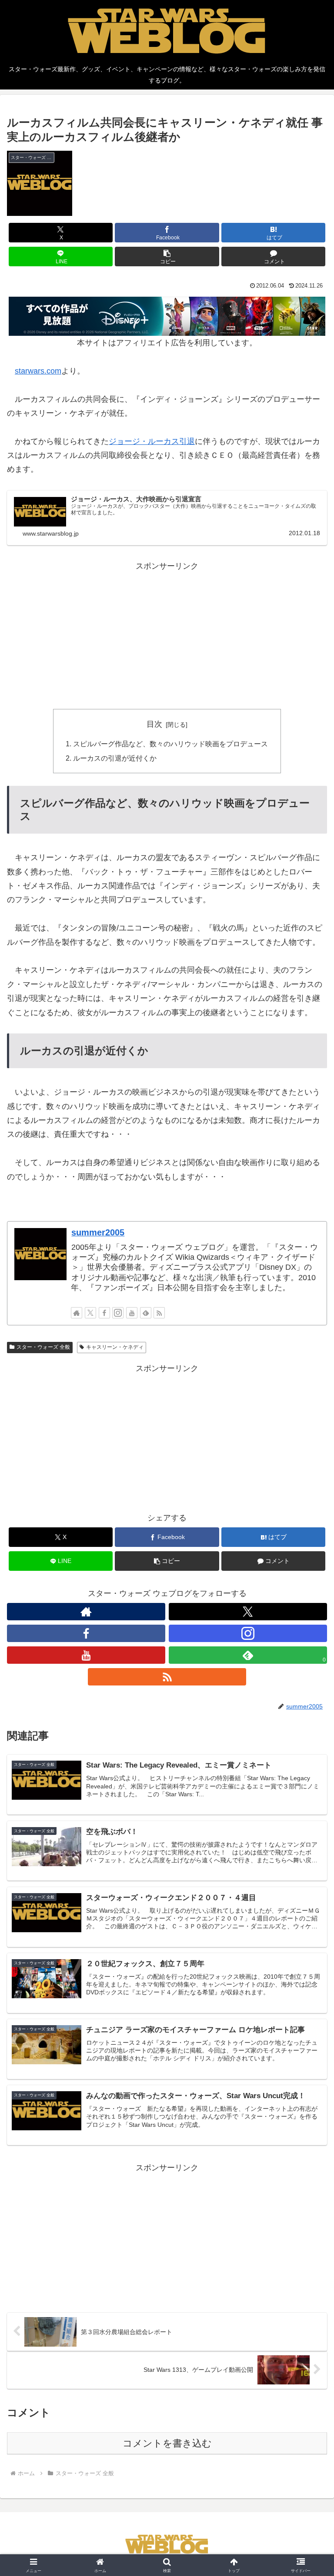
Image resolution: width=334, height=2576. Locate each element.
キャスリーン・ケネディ (115, 1347)
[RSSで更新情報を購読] (159, 1313)
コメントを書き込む (167, 2443)
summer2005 (98, 1232)
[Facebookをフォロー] (104, 1313)
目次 (154, 724)
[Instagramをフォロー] (118, 1313)
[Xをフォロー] (90, 1313)
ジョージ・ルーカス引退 (152, 441)
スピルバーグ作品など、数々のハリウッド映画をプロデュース (170, 744)
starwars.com (38, 371)
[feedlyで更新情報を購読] (146, 1313)
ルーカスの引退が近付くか (115, 758)
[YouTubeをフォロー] (132, 1313)
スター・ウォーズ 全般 (43, 1347)
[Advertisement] (167, 634)
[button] (167, 257)
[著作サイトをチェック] (77, 1313)
